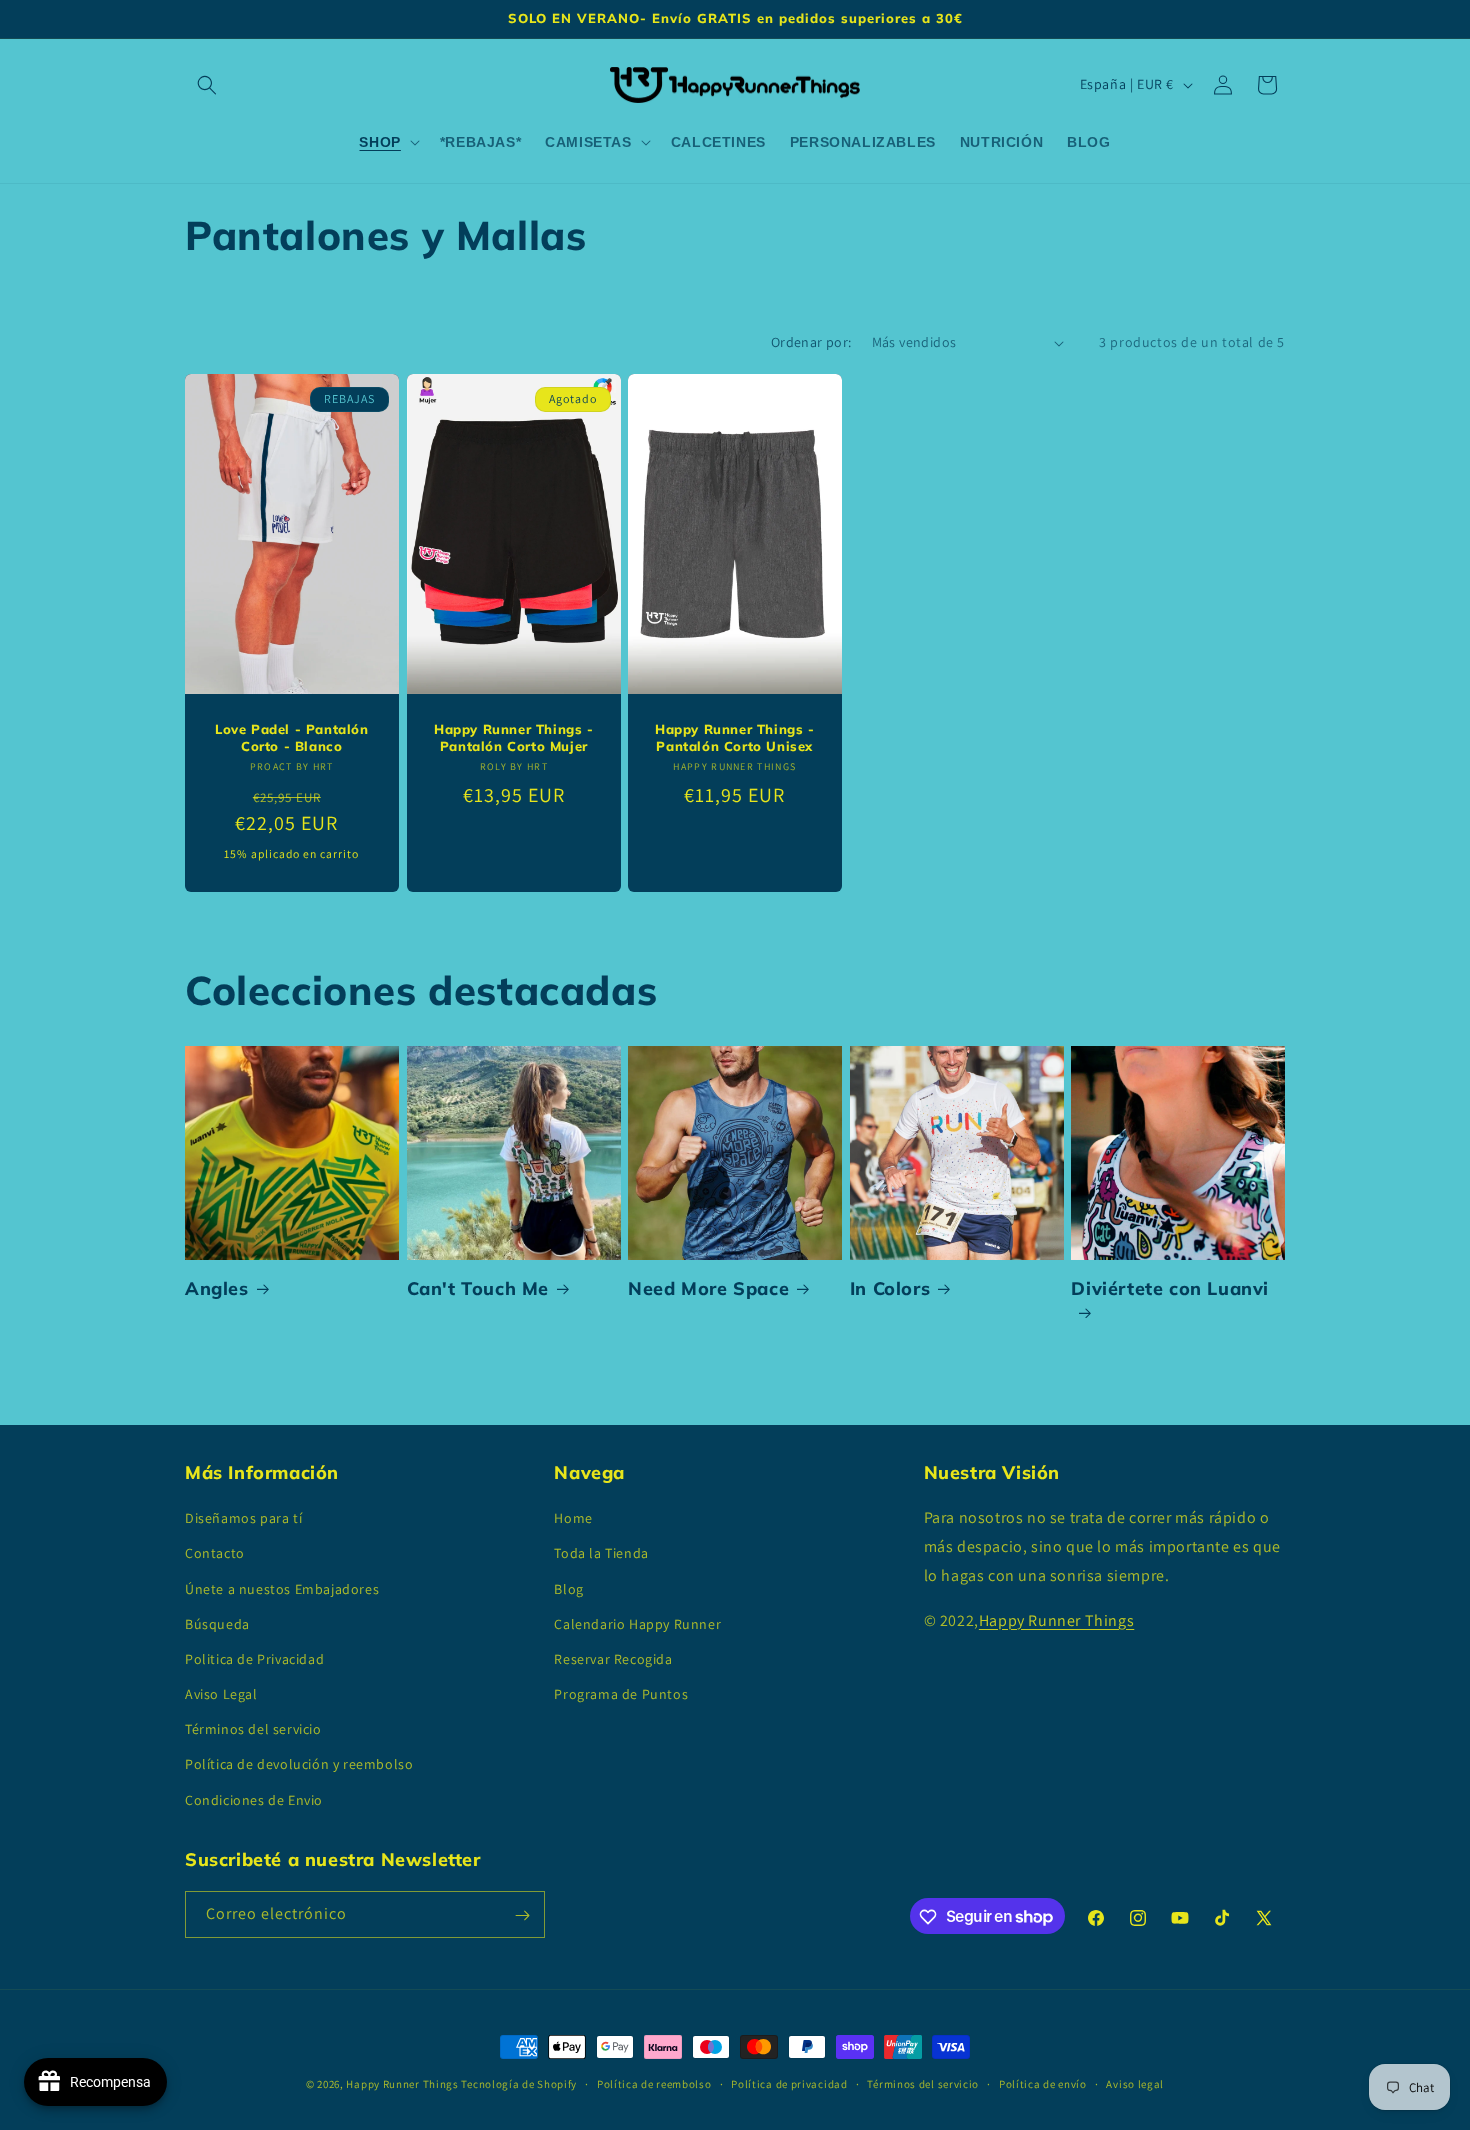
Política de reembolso (654, 2083)
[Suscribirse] (522, 1915)
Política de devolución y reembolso (299, 1765)
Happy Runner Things (1056, 1620)
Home (573, 1519)
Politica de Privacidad (254, 1659)
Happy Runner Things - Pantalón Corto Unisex (735, 738)
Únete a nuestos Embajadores (282, 1589)
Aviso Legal (221, 1694)
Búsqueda (217, 1624)
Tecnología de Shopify (519, 2084)
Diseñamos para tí (243, 1519)
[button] (207, 85)
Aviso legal (1135, 2083)
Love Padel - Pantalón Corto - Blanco (292, 738)
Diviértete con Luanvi (1170, 1288)
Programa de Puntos (621, 1694)
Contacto (215, 1554)
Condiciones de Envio (254, 1800)
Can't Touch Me (478, 1288)
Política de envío (1043, 2083)
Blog (568, 1589)
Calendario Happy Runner (637, 1624)
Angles (217, 1288)
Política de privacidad (789, 2083)
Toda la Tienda (601, 1554)
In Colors (890, 1288)
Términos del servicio (253, 1730)
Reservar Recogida (613, 1659)
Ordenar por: (811, 342)
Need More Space (708, 1288)
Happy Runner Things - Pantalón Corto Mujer (514, 738)
